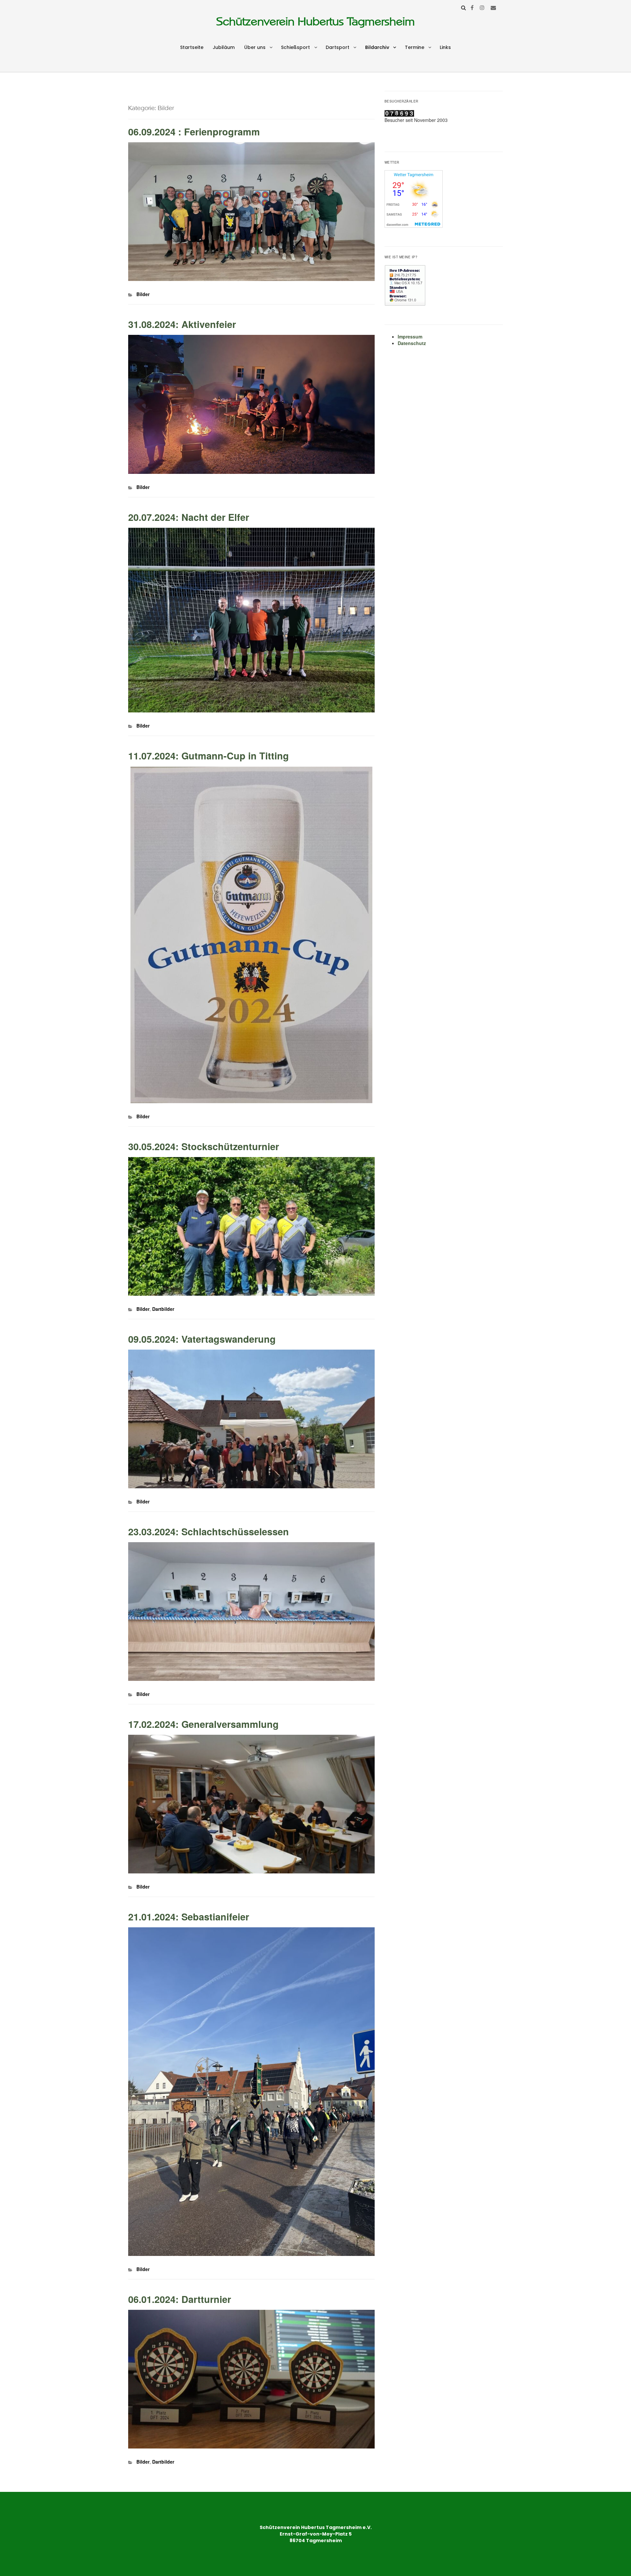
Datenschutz (412, 343)
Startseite (192, 47)
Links (445, 47)
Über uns (255, 47)
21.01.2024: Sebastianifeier (189, 1917)
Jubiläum (224, 47)
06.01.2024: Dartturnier (180, 2299)
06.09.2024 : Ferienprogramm (194, 132)
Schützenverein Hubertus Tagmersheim (315, 22)
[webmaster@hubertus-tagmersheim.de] (493, 7)
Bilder (143, 294)
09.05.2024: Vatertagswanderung (202, 1339)
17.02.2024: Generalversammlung (203, 1724)
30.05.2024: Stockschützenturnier (204, 1146)
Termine (415, 47)
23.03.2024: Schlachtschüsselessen (209, 1532)
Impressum (410, 337)
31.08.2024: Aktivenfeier (182, 324)
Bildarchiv (377, 47)
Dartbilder (163, 1309)
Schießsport (295, 47)
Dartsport (338, 47)
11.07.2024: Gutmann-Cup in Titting (209, 756)
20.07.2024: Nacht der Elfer (189, 517)
